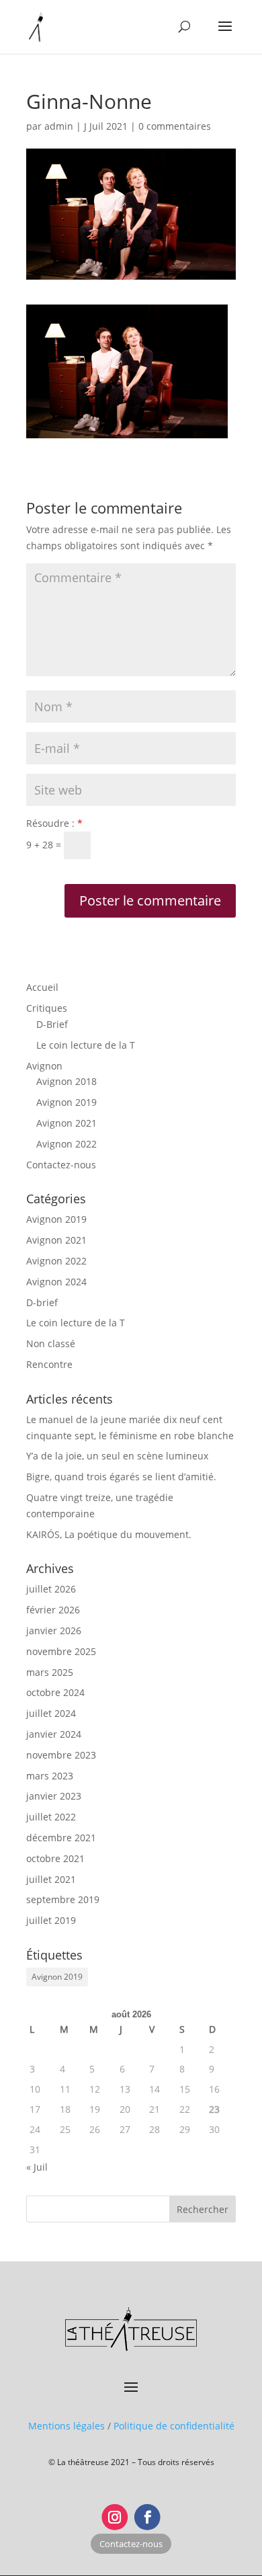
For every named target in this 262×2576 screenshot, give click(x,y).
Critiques (47, 1008)
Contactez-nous (61, 1165)
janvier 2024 (54, 1734)
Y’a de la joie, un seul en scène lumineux (117, 1456)
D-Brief (52, 1024)
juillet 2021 (51, 1879)
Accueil (42, 987)
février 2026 (53, 1610)
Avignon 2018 (67, 1081)
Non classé (51, 1343)
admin (59, 126)
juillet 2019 (51, 1920)
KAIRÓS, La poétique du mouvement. (109, 1534)
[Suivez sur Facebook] (147, 2517)
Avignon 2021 (67, 1123)
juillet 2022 (51, 1817)
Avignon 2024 (56, 1282)
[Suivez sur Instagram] (115, 2517)
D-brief (42, 1302)
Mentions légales (67, 2426)
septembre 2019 (63, 1899)
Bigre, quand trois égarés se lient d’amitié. (121, 1477)
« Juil (37, 2167)
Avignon (44, 1066)
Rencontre (49, 1364)
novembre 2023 (61, 1755)
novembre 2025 (61, 1651)
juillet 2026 (51, 1589)
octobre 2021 (55, 1858)
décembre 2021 (61, 1838)
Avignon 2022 (67, 1144)
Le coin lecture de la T (86, 1045)
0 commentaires (175, 126)
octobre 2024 (55, 1692)
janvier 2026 (54, 1631)
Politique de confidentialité (174, 2426)
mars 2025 (50, 1672)
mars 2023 (50, 1776)
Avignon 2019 (67, 1102)
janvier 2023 (54, 1796)
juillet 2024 (51, 1713)
